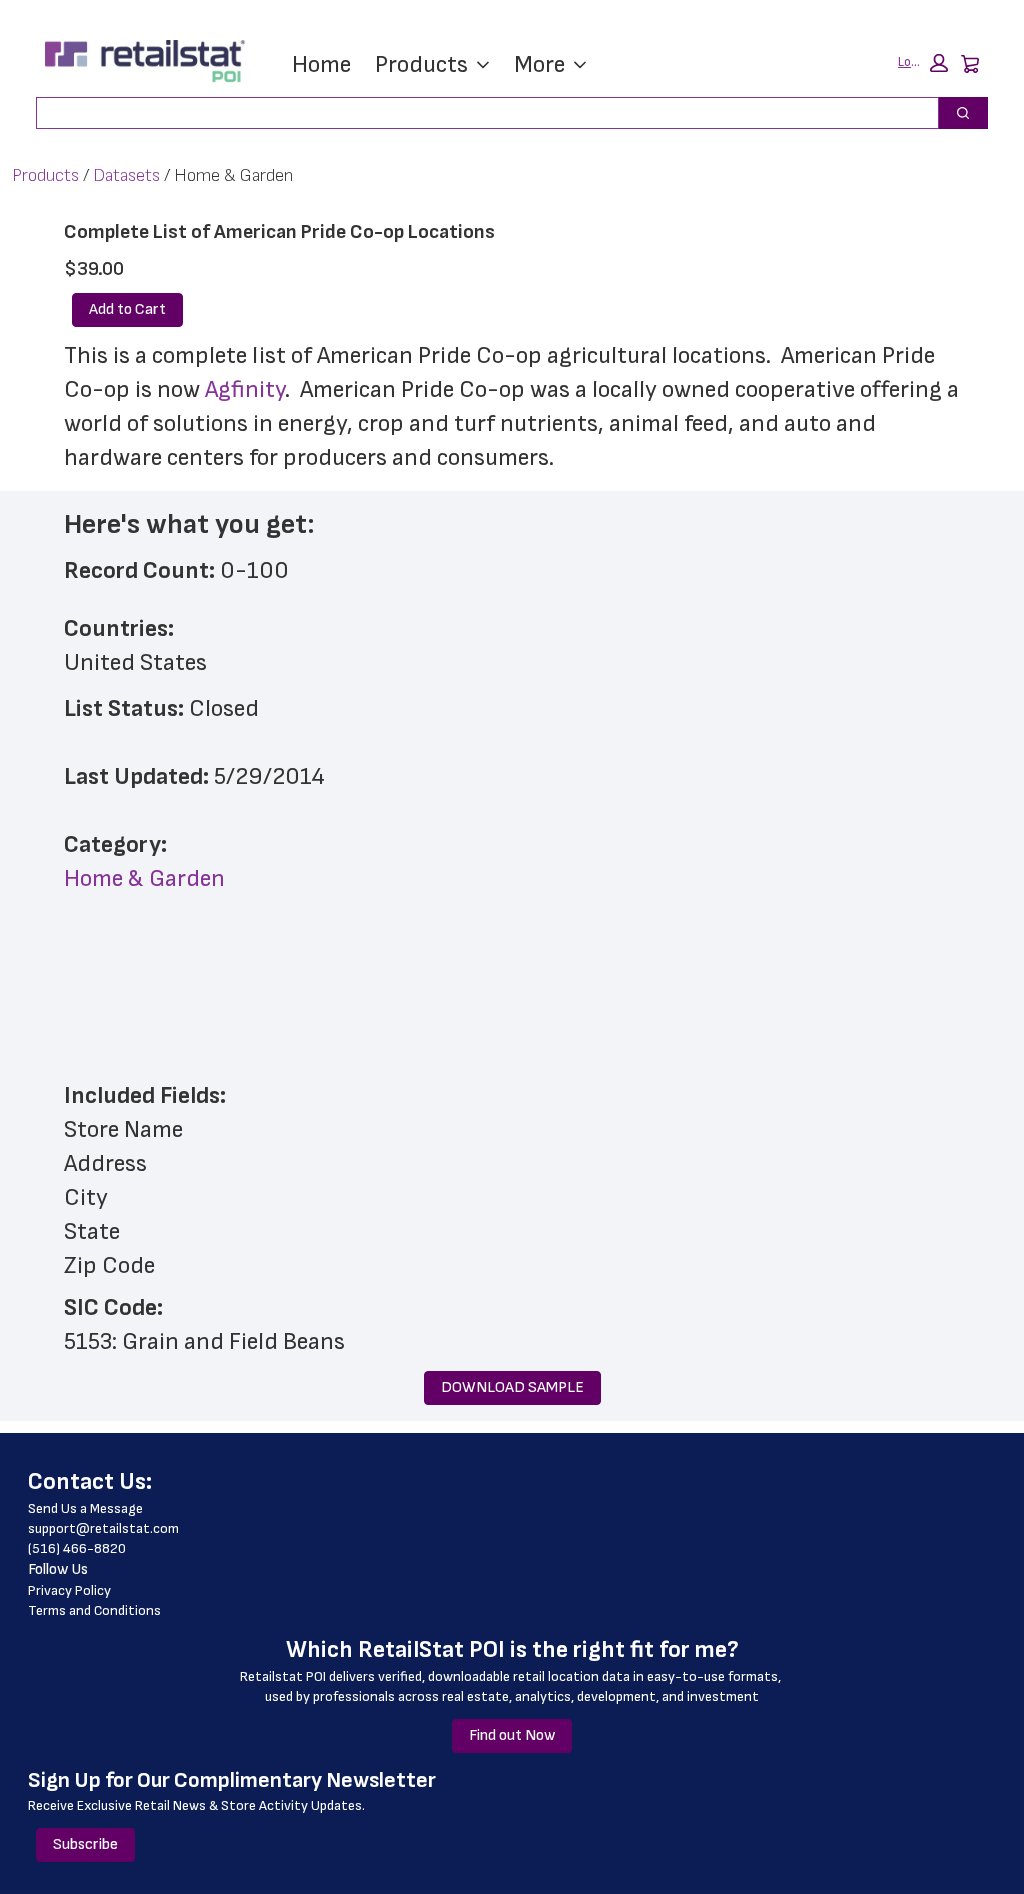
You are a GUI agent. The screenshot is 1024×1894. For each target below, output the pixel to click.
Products (421, 64)
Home (321, 64)
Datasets (126, 175)
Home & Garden (144, 878)
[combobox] (479, 113)
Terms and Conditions (94, 1610)
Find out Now (512, 1735)
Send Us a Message (85, 1508)
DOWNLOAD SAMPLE (512, 1387)
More (539, 64)
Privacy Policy (69, 1590)
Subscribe (85, 1844)
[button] (923, 63)
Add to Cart (127, 309)
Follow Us (58, 1569)
